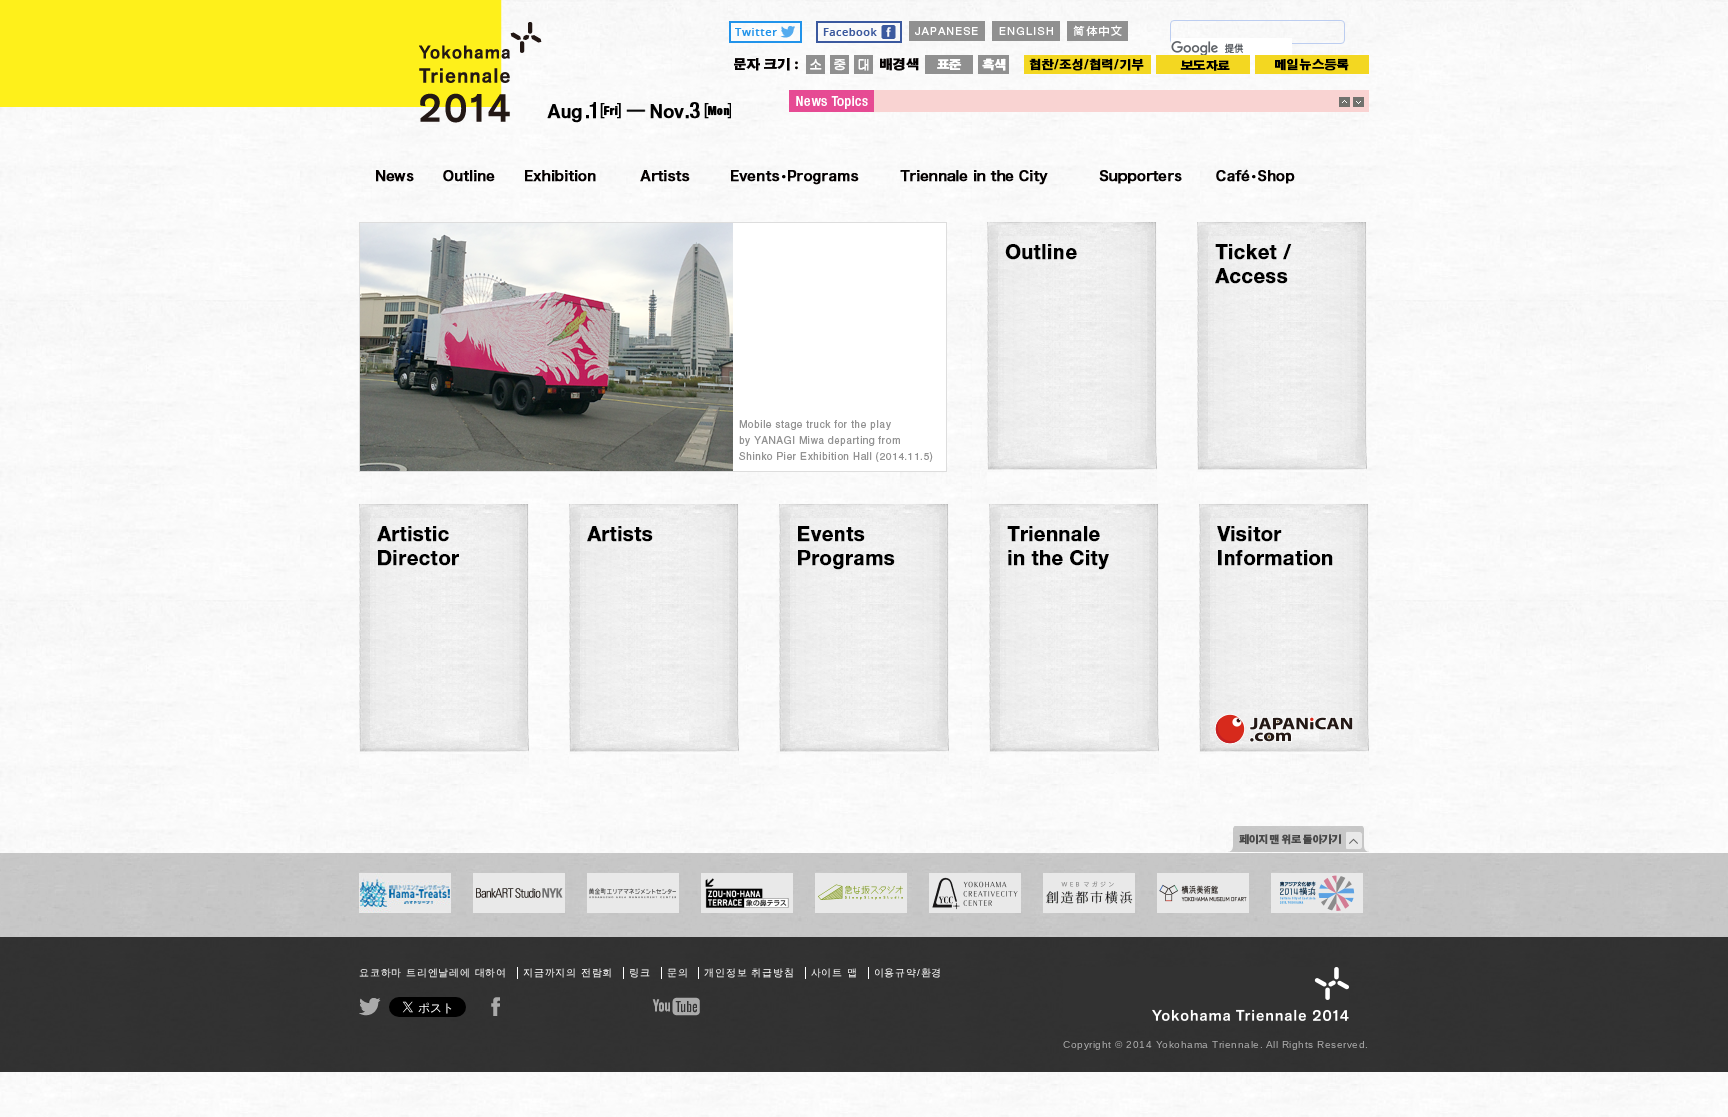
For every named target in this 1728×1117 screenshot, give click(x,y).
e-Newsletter (1312, 64)
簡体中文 (1097, 31)
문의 (678, 972)
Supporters (1137, 175)
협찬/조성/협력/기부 (1087, 64)
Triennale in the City (973, 175)
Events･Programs (794, 175)
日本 (947, 31)
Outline (468, 175)
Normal (949, 64)
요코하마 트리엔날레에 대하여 (433, 972)
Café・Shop (1254, 175)
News (394, 175)
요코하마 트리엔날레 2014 (545, 67)
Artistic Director (560, 175)
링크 (640, 972)
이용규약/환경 (908, 972)
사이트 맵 (834, 972)
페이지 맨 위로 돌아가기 (1298, 839)
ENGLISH (1026, 31)
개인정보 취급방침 (749, 972)
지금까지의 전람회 (568, 972)
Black (993, 64)
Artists (663, 175)
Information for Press (1203, 64)
